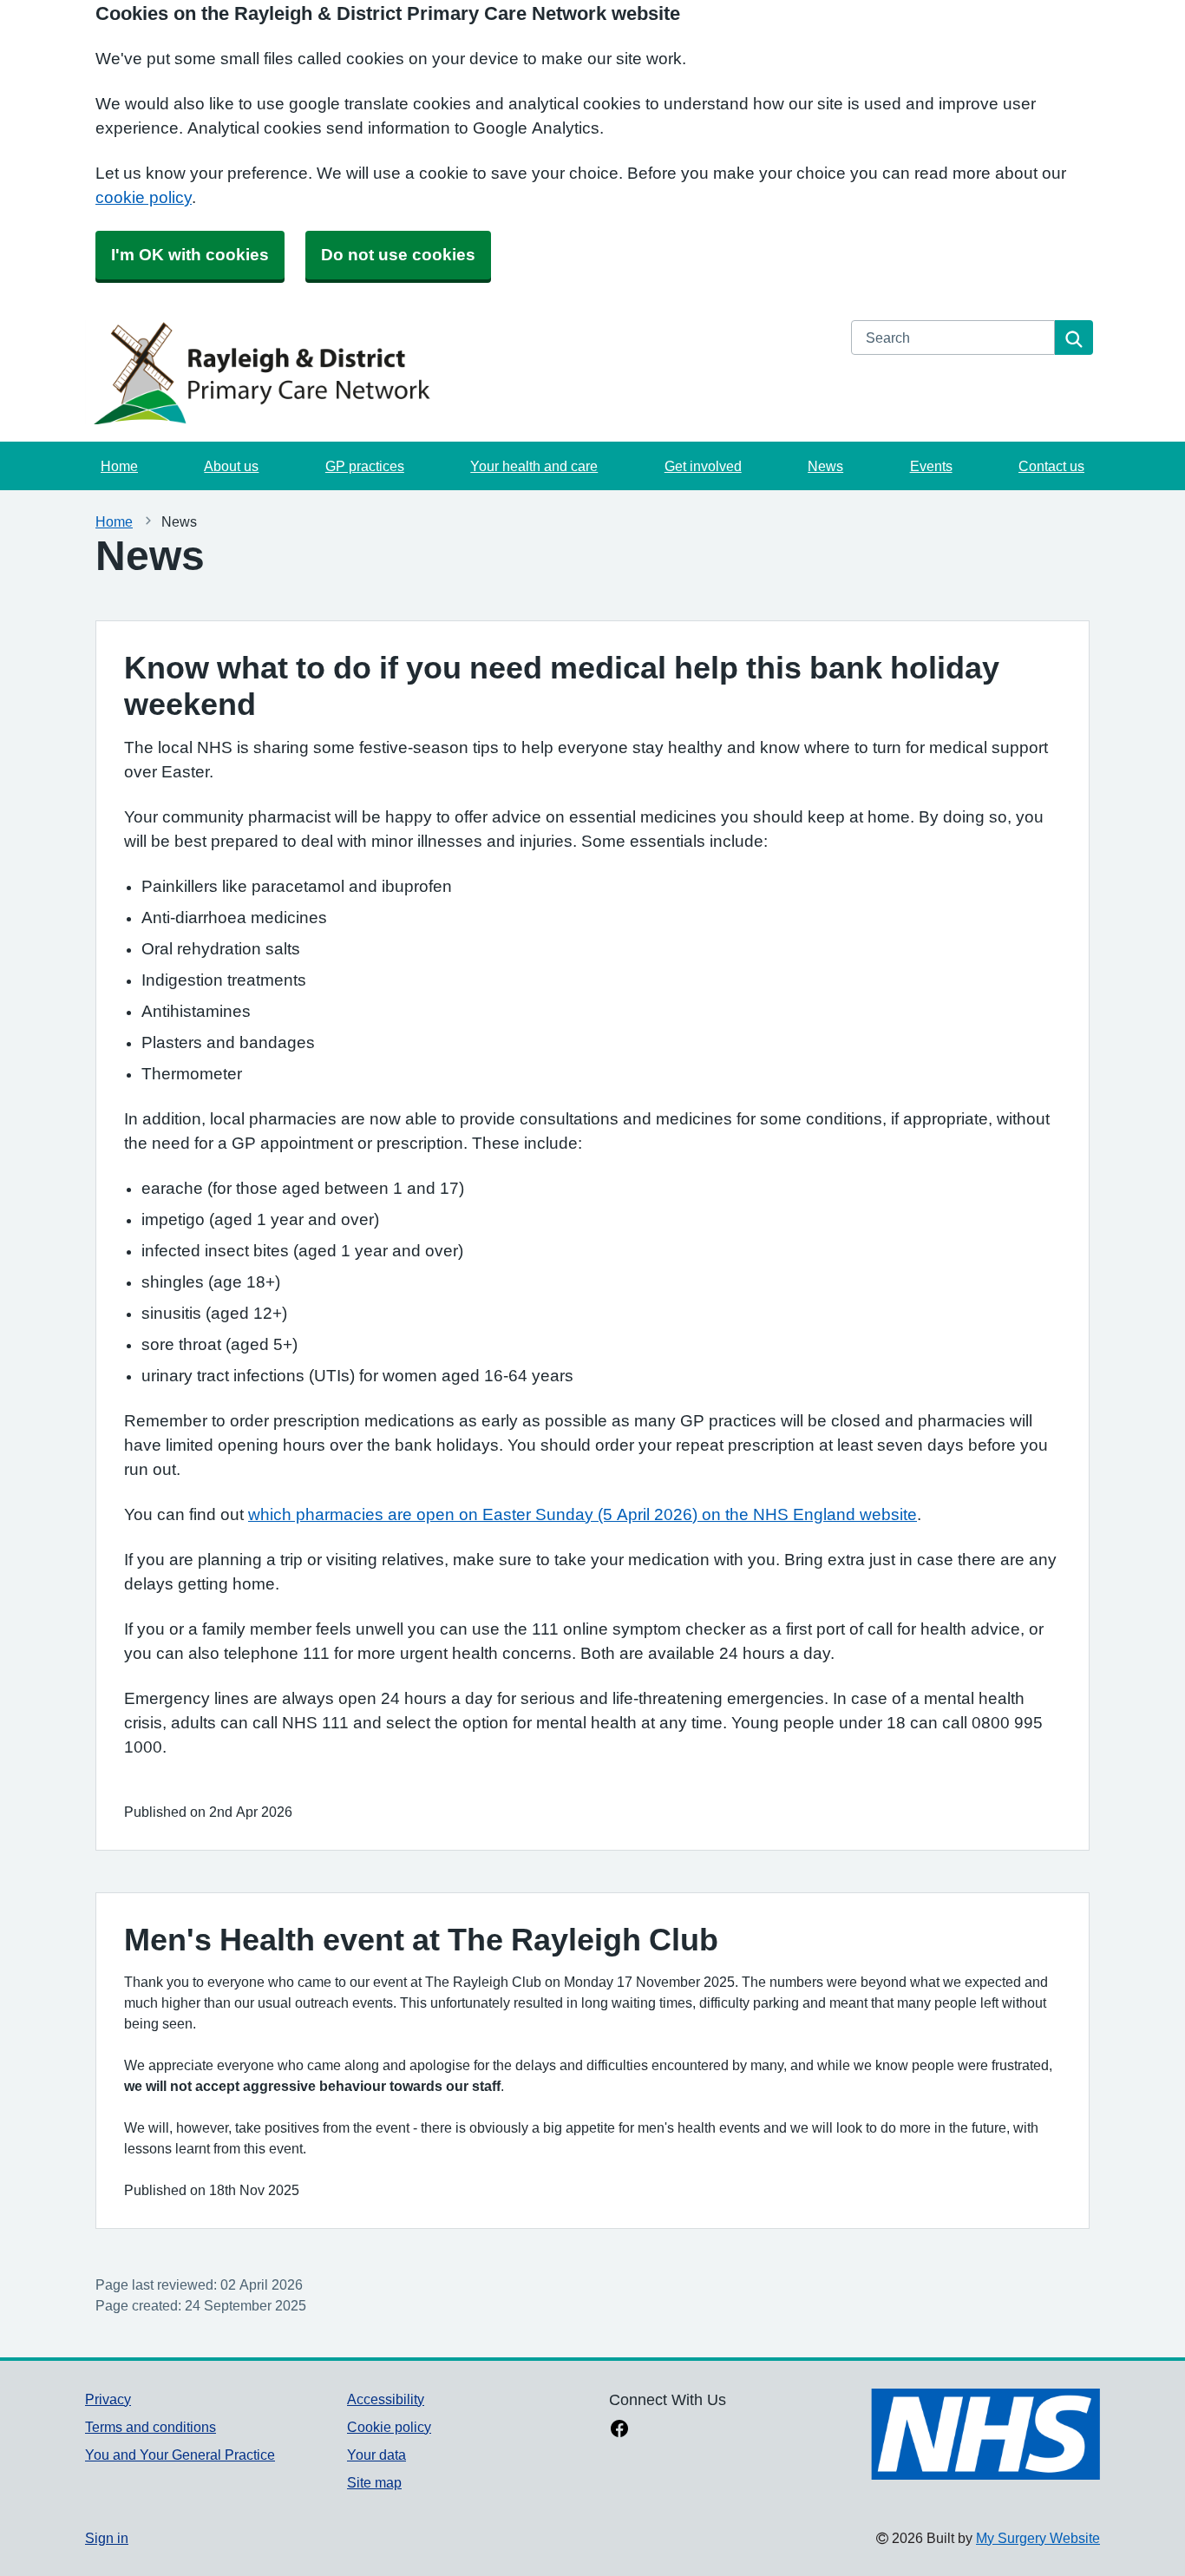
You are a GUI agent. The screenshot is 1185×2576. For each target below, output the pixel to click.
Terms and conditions (151, 2427)
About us (231, 466)
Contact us (1051, 466)
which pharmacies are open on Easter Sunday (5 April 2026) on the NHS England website (583, 1514)
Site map (374, 2482)
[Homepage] (458, 372)
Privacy (108, 2399)
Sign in (107, 2538)
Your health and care (534, 466)
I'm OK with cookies (190, 255)
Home (119, 466)
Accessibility (386, 2399)
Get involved (703, 466)
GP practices (365, 466)
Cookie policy (389, 2427)
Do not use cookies (398, 255)
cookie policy (144, 197)
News (825, 466)
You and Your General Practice (180, 2455)
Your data (376, 2455)
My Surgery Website (1038, 2538)
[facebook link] (619, 2430)
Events (931, 466)
